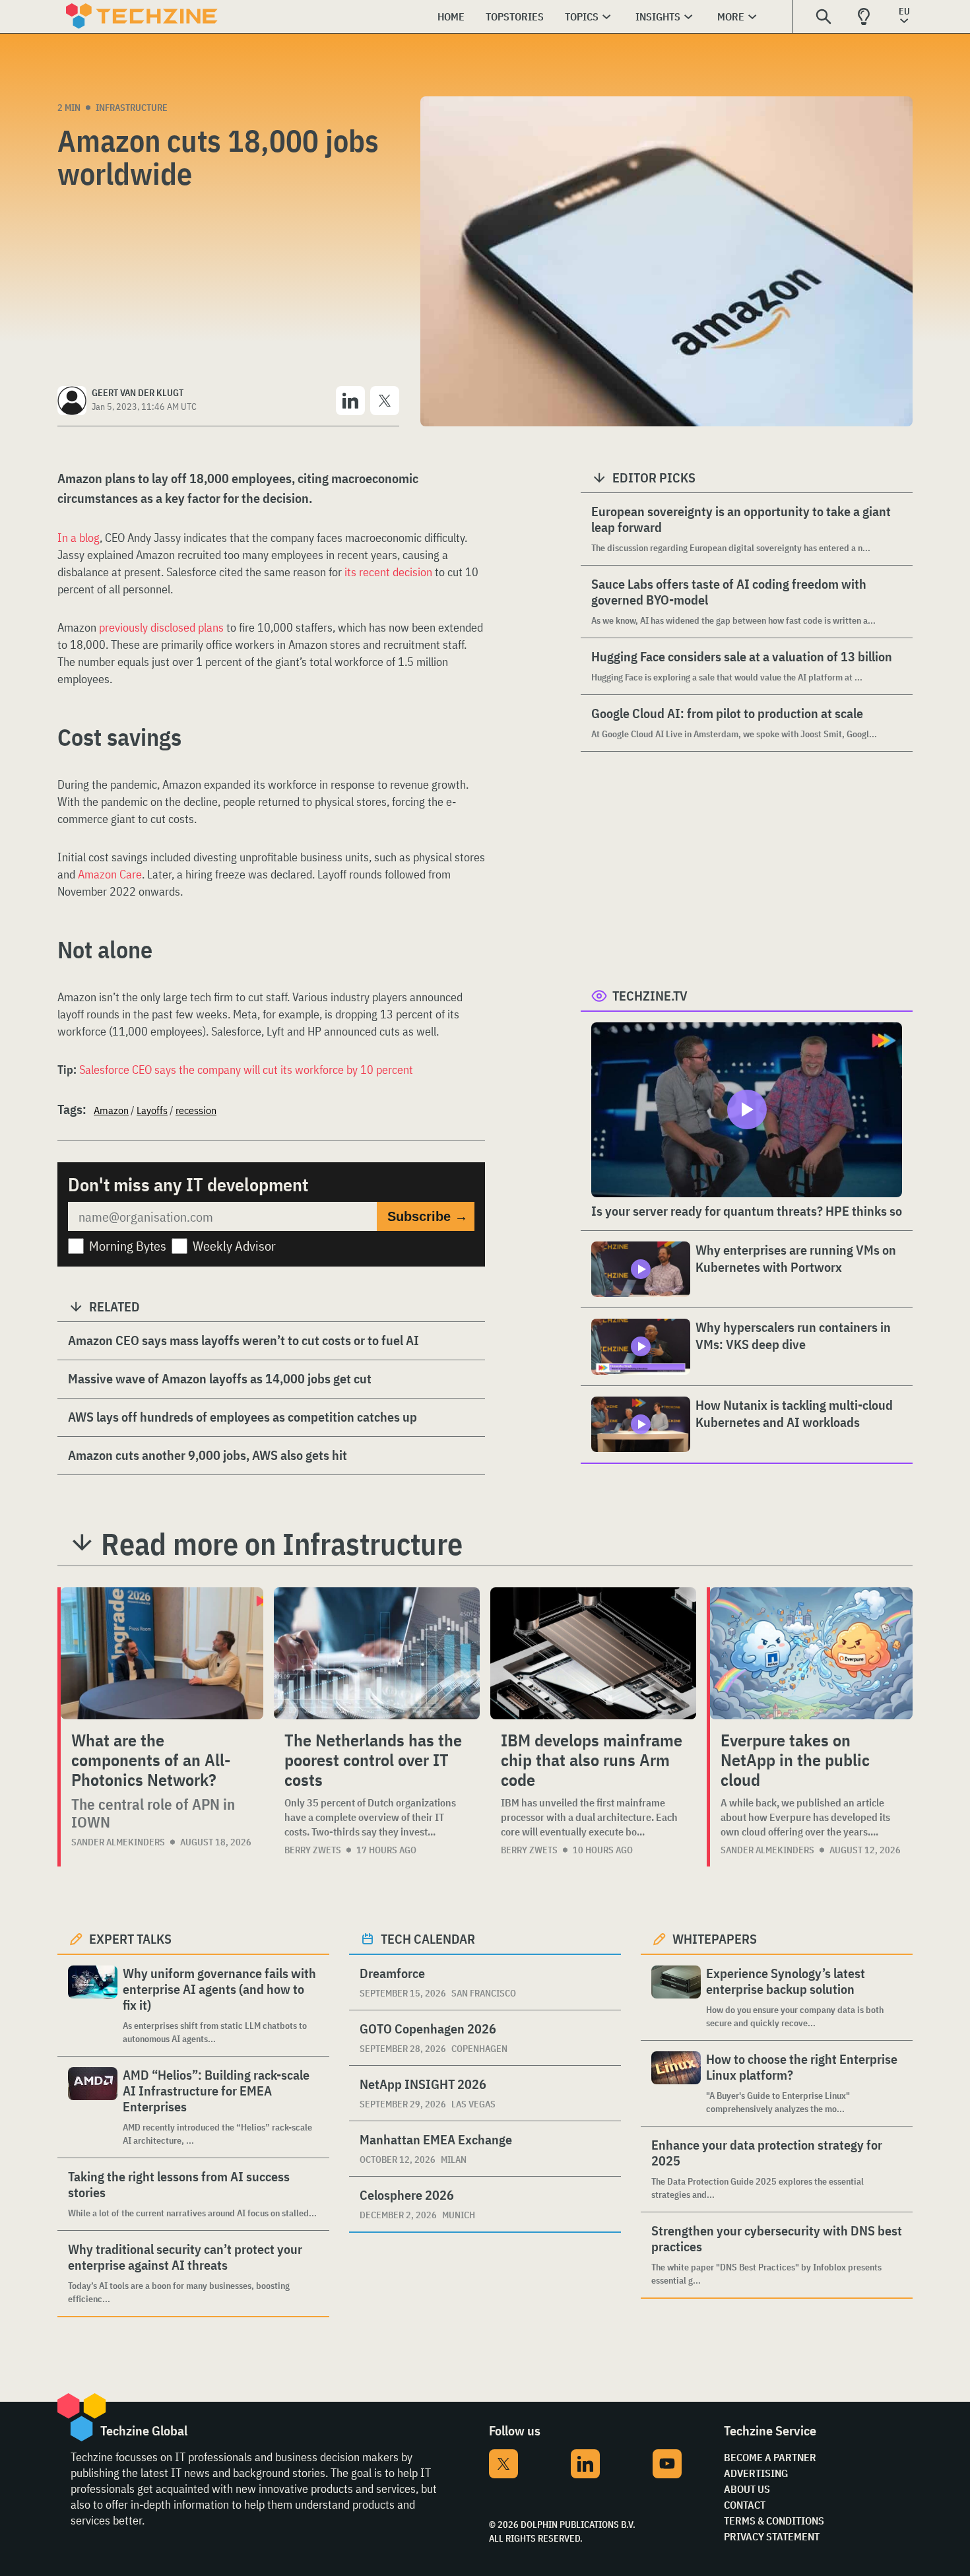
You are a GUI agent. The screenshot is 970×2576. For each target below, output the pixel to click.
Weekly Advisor (234, 1246)
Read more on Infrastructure (282, 1544)
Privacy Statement (772, 2536)
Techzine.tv (650, 996)
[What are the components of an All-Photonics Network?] (162, 1653)
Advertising (756, 2473)
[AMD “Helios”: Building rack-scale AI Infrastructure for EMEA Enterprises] (93, 2107)
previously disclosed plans (161, 627)
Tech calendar (428, 1939)
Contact (745, 2505)
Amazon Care (110, 874)
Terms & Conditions (774, 2521)
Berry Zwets (313, 1850)
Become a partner (770, 2457)
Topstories (515, 17)
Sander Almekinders (118, 1842)
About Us (747, 2489)
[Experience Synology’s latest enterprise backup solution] (676, 1998)
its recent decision (388, 572)
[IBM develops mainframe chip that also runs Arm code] (593, 1653)
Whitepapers (715, 1939)
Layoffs (152, 1110)
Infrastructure (132, 108)
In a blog (79, 538)
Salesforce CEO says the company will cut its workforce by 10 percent (246, 1070)
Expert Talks (130, 1939)
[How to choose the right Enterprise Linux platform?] (676, 2083)
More (731, 17)
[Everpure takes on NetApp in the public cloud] (811, 1653)
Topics (582, 17)
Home (451, 17)
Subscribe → (428, 1216)
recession (196, 1110)
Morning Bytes (128, 1246)
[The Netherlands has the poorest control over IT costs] (377, 1653)
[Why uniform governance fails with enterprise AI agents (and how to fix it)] (93, 2005)
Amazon (111, 1110)
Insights (658, 17)
